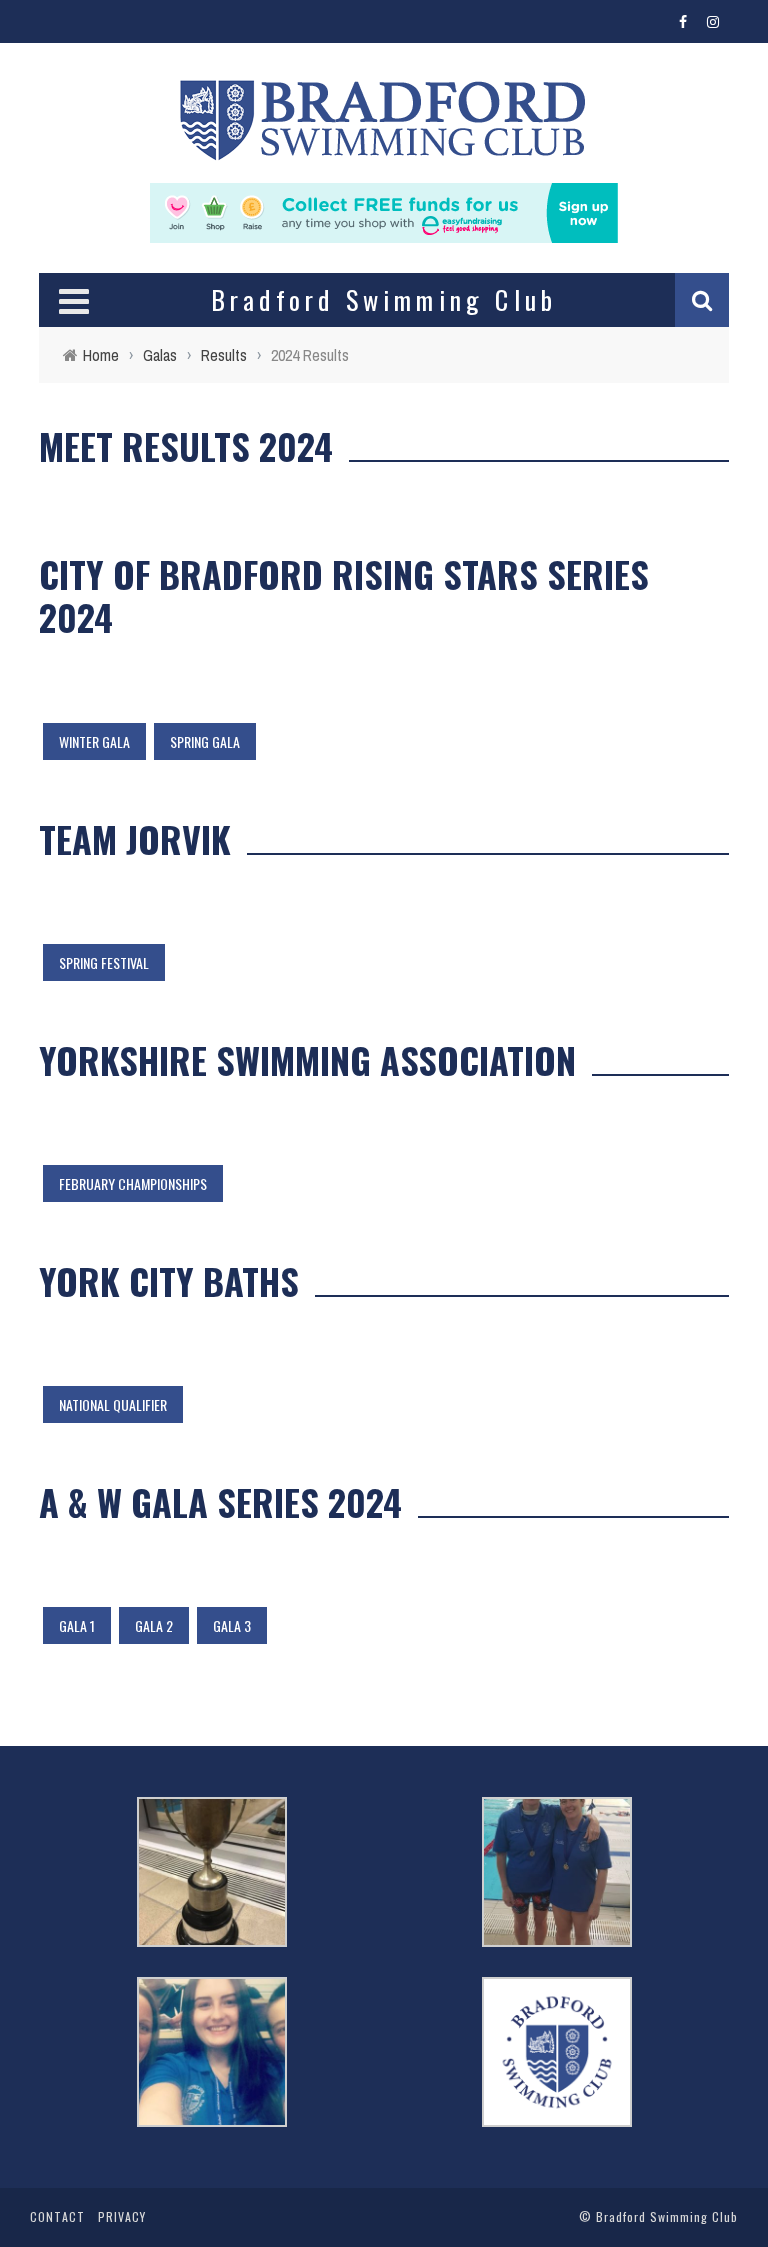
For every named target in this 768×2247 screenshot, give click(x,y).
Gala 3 (232, 1625)
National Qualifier (113, 1404)
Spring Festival (104, 962)
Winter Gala (94, 741)
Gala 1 (77, 1625)
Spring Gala (205, 741)
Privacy (122, 2216)
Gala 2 (154, 1625)
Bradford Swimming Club (667, 2216)
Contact (57, 2216)
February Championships (133, 1183)
